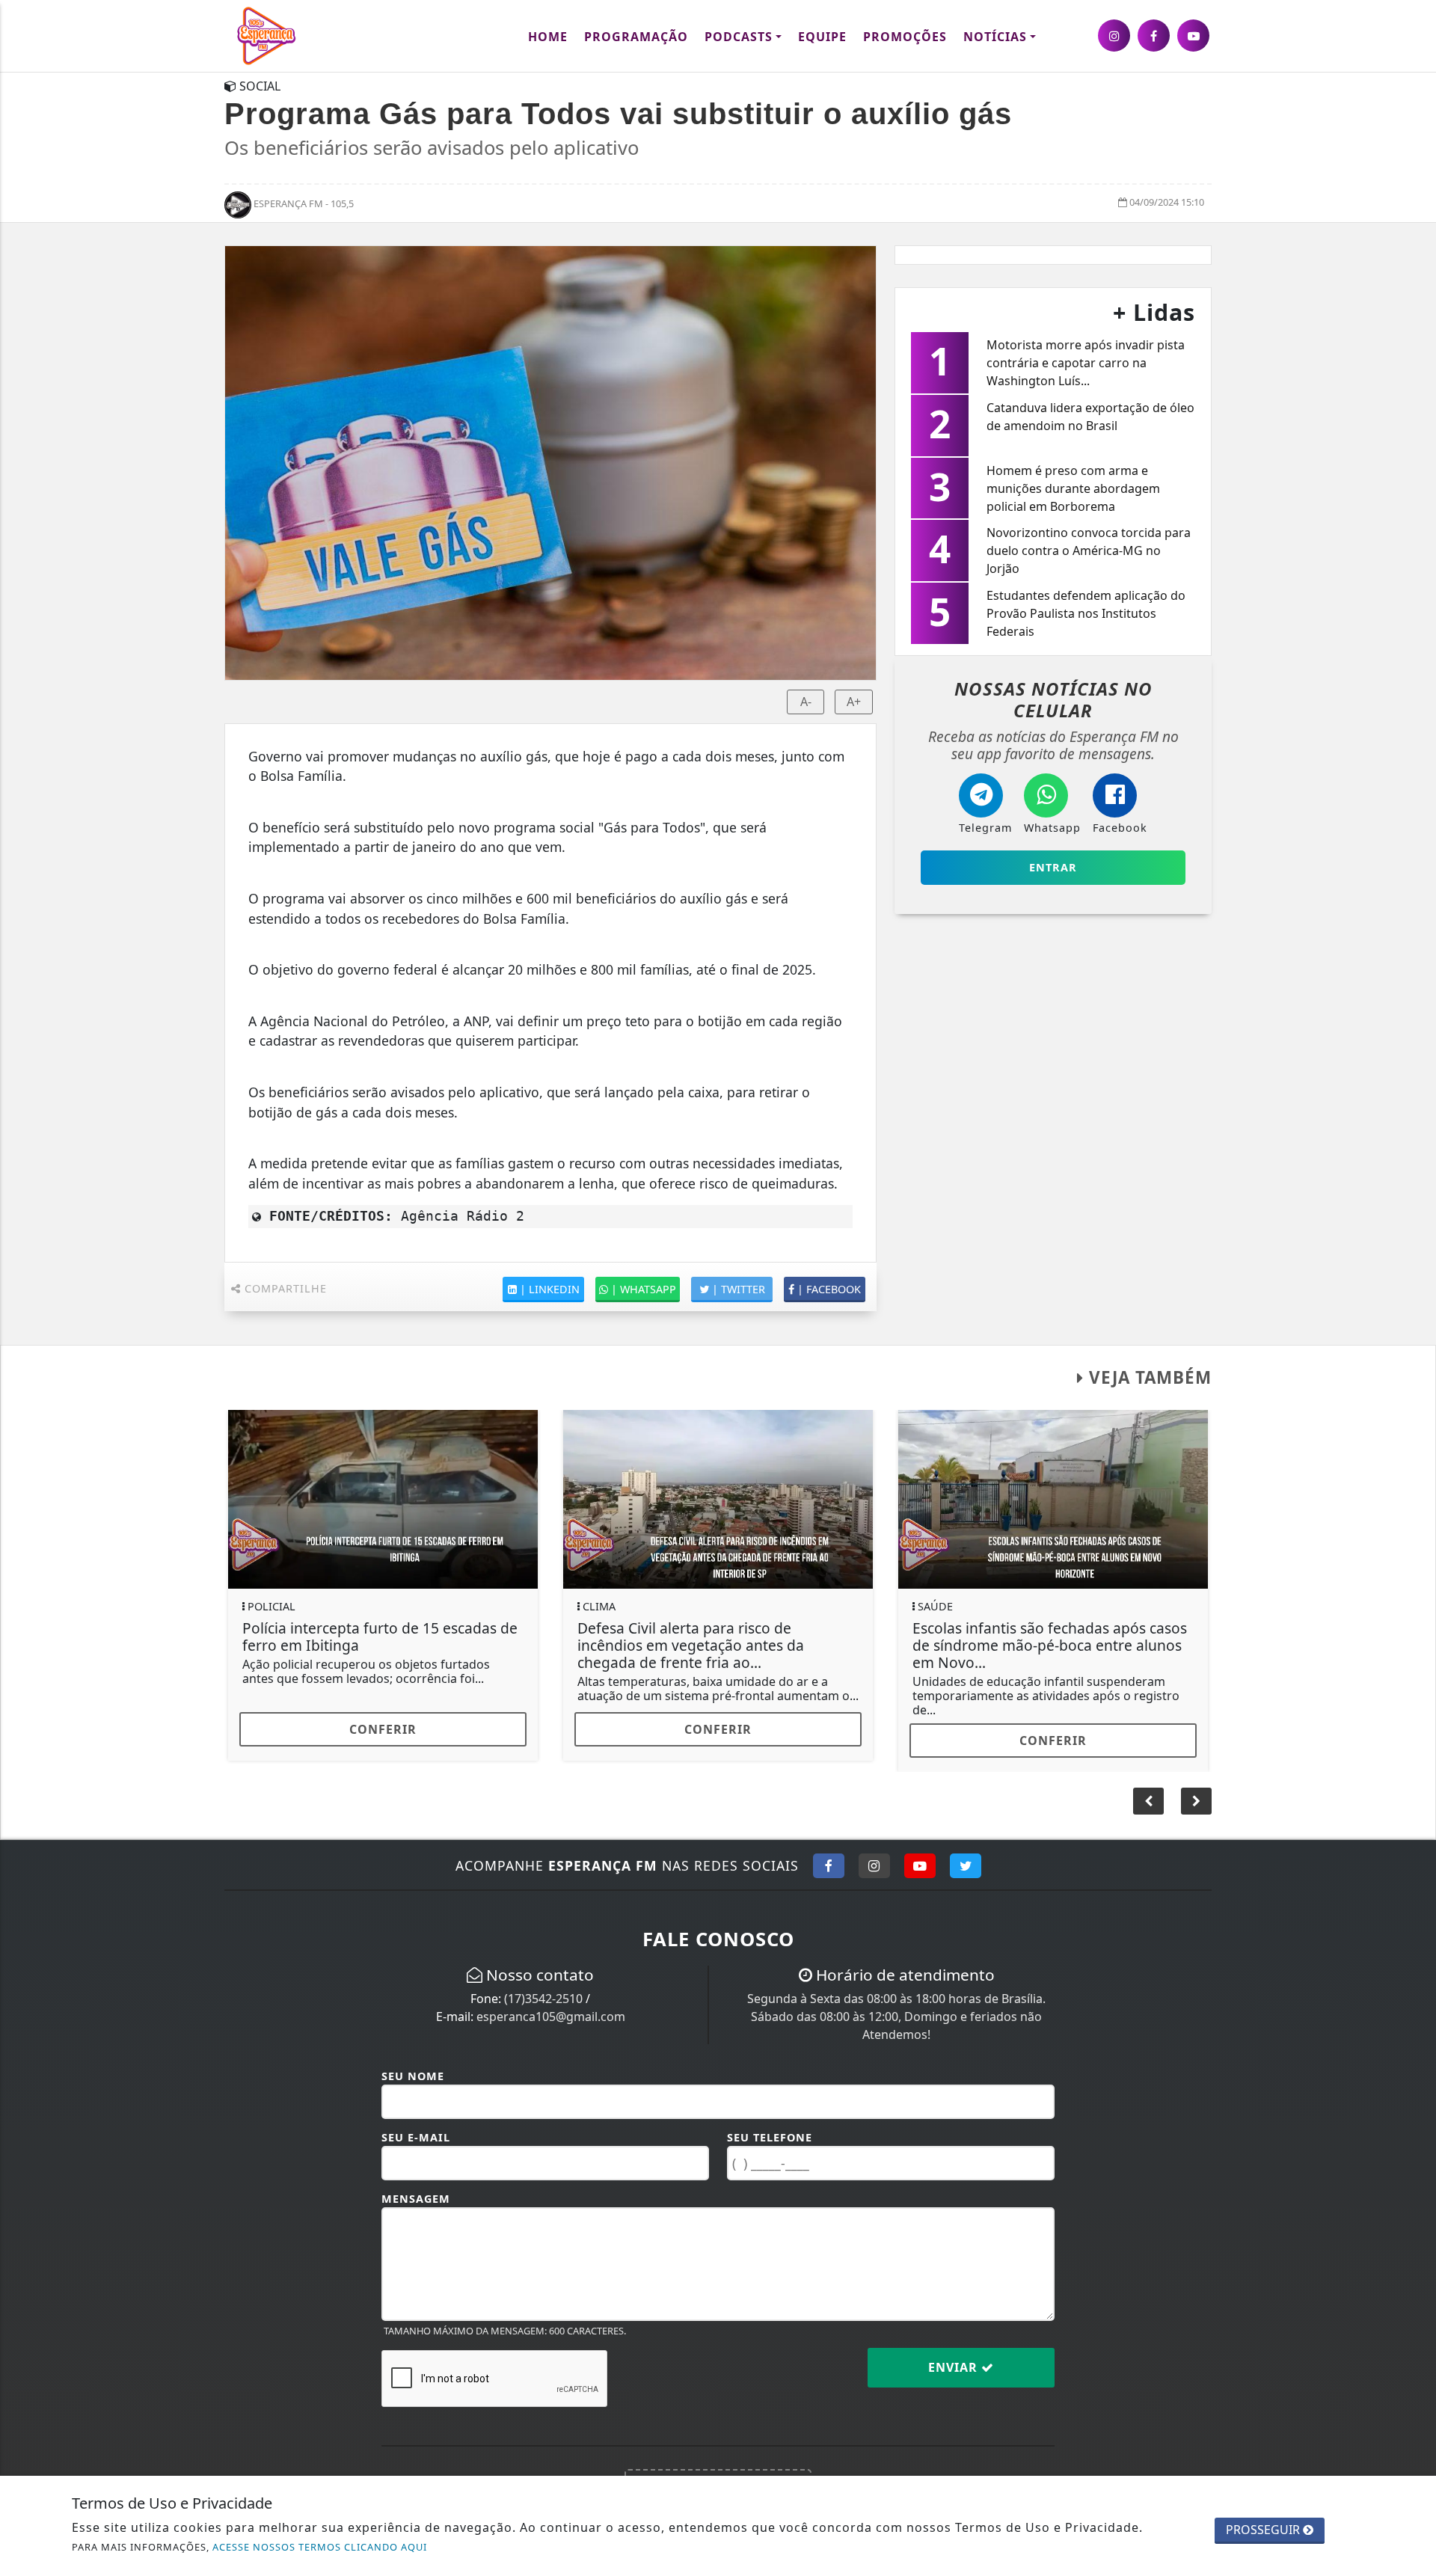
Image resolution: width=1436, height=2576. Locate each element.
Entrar (1053, 867)
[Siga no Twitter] (966, 1865)
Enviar (955, 2367)
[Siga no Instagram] (874, 1865)
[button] (1196, 1801)
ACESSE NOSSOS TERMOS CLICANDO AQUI (320, 2547)
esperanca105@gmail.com (551, 2017)
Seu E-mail (416, 2137)
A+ (854, 702)
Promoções (905, 37)
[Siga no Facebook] (829, 1865)
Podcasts (739, 37)
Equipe (822, 37)
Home (548, 37)
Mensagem (416, 2199)
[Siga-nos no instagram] (1114, 36)
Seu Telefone (770, 2137)
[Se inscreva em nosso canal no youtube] (1193, 36)
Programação (636, 37)
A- (806, 702)
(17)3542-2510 (543, 1999)
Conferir (383, 1729)
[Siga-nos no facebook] (1154, 36)
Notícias (995, 37)
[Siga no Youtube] (920, 1865)
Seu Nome (413, 2076)
